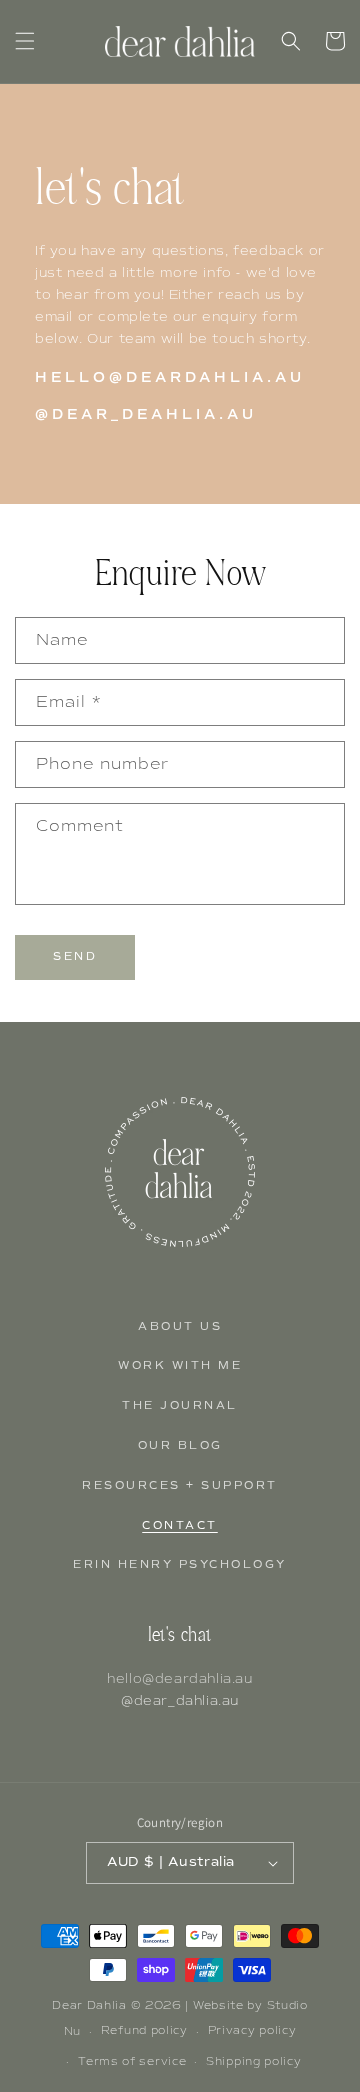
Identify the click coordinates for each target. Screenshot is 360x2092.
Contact (180, 1525)
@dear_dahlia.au (180, 1700)
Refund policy (144, 2030)
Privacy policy (252, 2030)
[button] (25, 41)
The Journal (180, 1405)
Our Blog (180, 1445)
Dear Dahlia (89, 2005)
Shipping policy (254, 2061)
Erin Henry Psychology (180, 1564)
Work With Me (180, 1365)
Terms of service (132, 2061)
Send (75, 956)
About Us (180, 1326)
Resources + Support (180, 1485)
